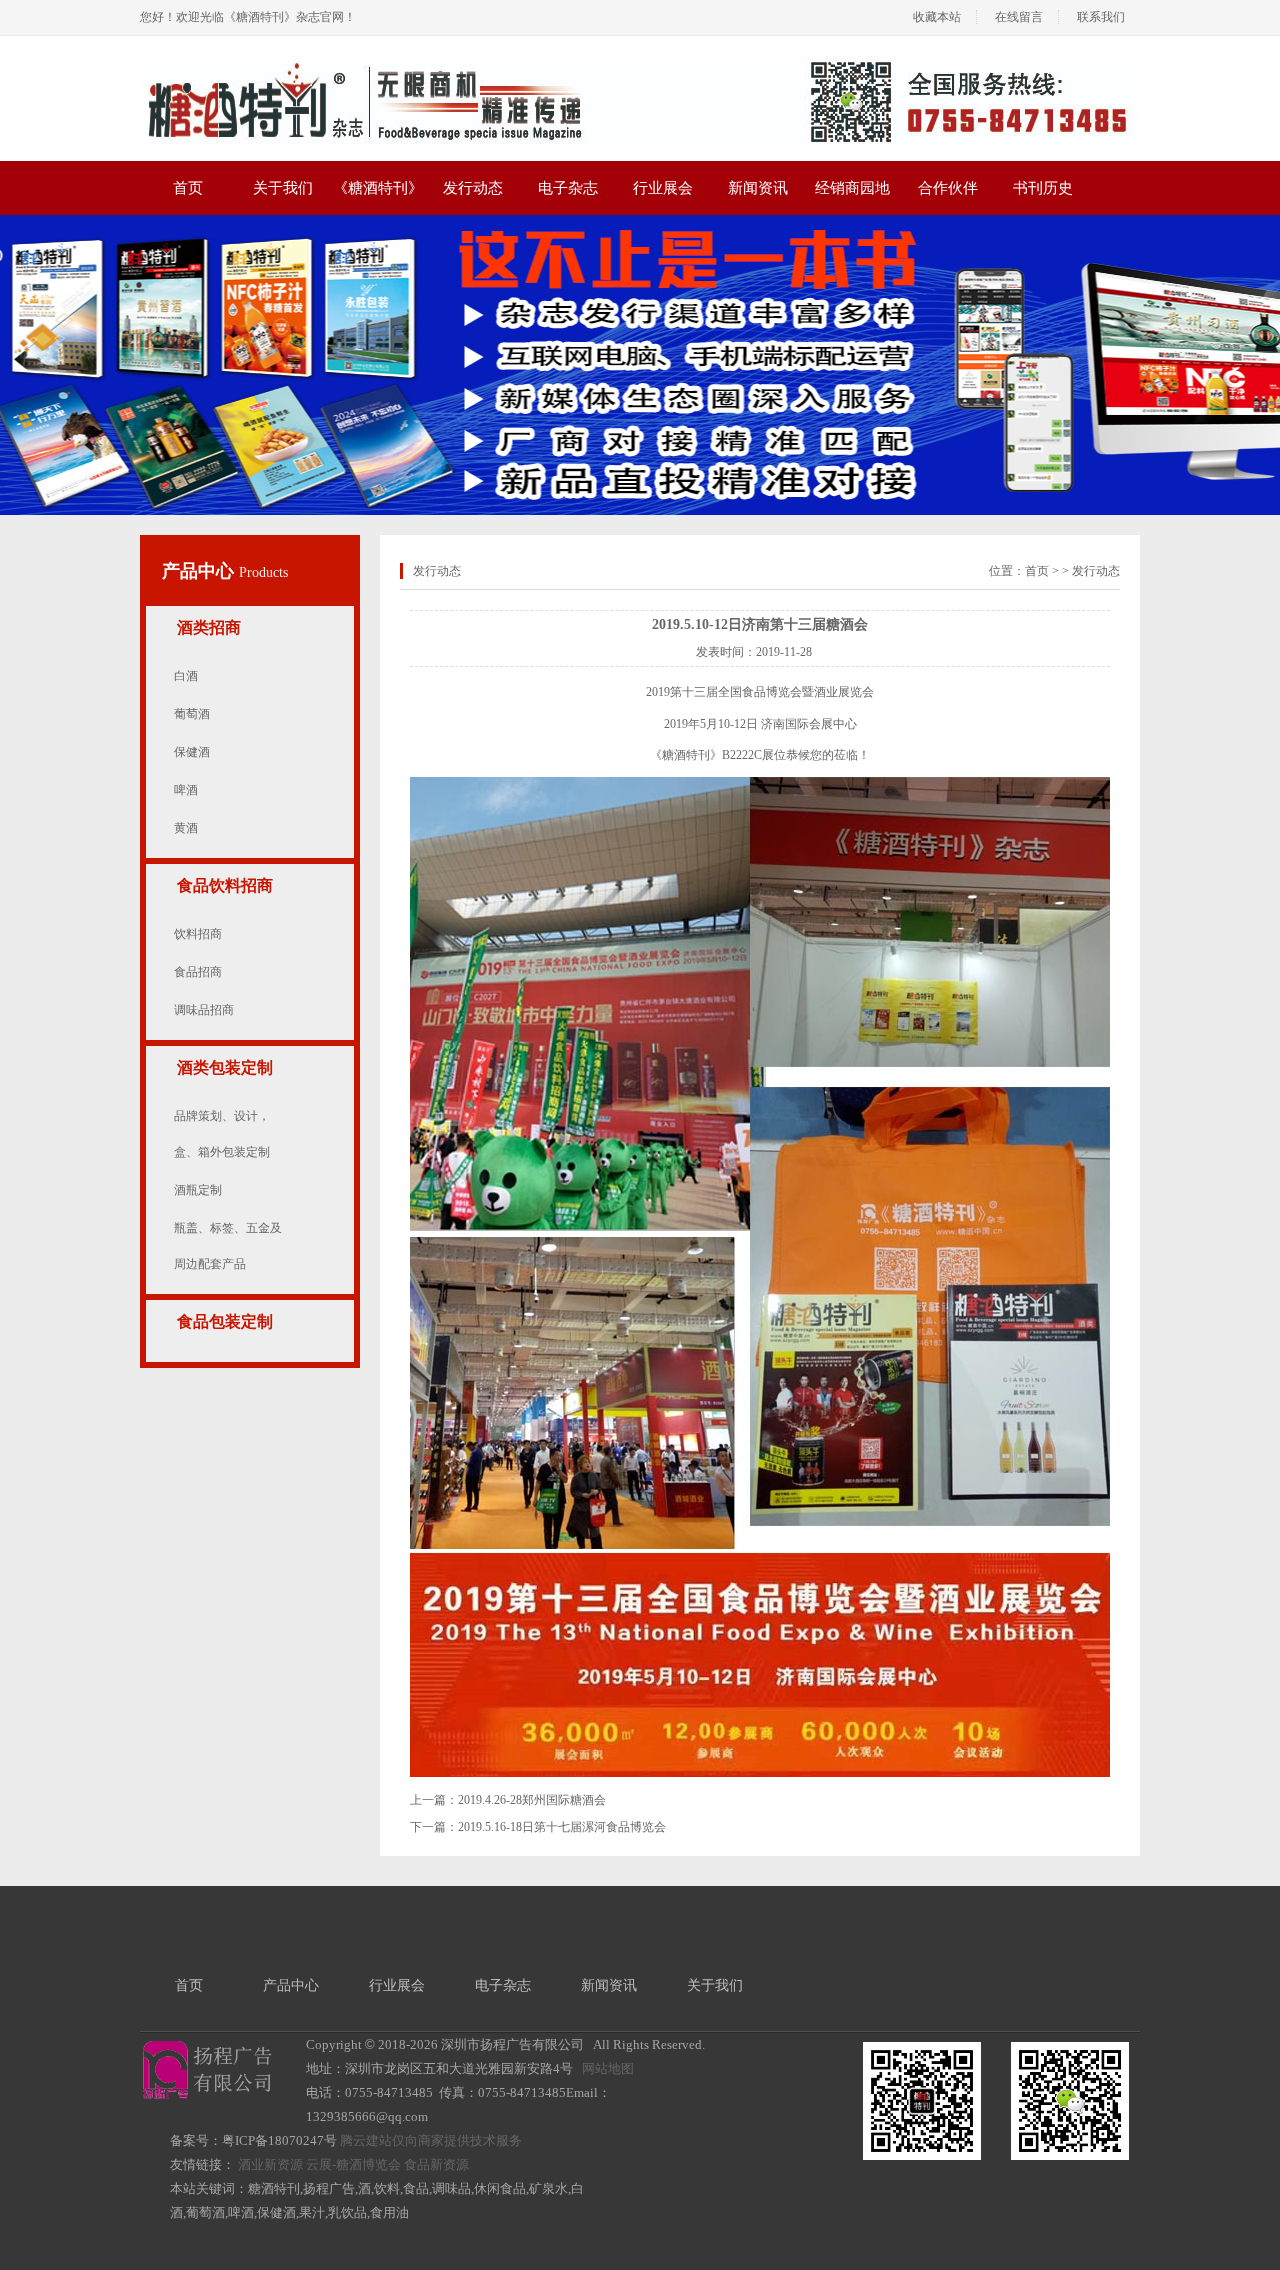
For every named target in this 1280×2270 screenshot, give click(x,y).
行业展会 (663, 188)
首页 (188, 188)
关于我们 (283, 188)
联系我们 (1101, 17)
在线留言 (1019, 17)
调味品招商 (204, 1010)
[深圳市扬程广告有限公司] (640, 63)
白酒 (186, 676)
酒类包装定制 (225, 1067)
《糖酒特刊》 (378, 188)
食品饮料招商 (225, 885)
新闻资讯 (758, 188)
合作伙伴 (948, 188)
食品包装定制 (225, 1321)
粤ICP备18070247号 (279, 2140)
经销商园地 (852, 188)
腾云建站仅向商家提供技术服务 (431, 2140)
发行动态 (473, 188)
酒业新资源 (270, 2164)
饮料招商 (198, 934)
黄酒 (186, 828)
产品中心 (200, 571)
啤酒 (186, 790)
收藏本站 (937, 17)
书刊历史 (1043, 188)
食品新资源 (436, 2164)
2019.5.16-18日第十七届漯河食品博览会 (562, 1827)
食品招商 (198, 972)
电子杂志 (568, 188)
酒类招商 (209, 627)
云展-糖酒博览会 (353, 2164)
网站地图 (608, 2068)
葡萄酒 (192, 714)
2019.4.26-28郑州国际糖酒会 (532, 1800)
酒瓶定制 (198, 1190)
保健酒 (192, 752)
